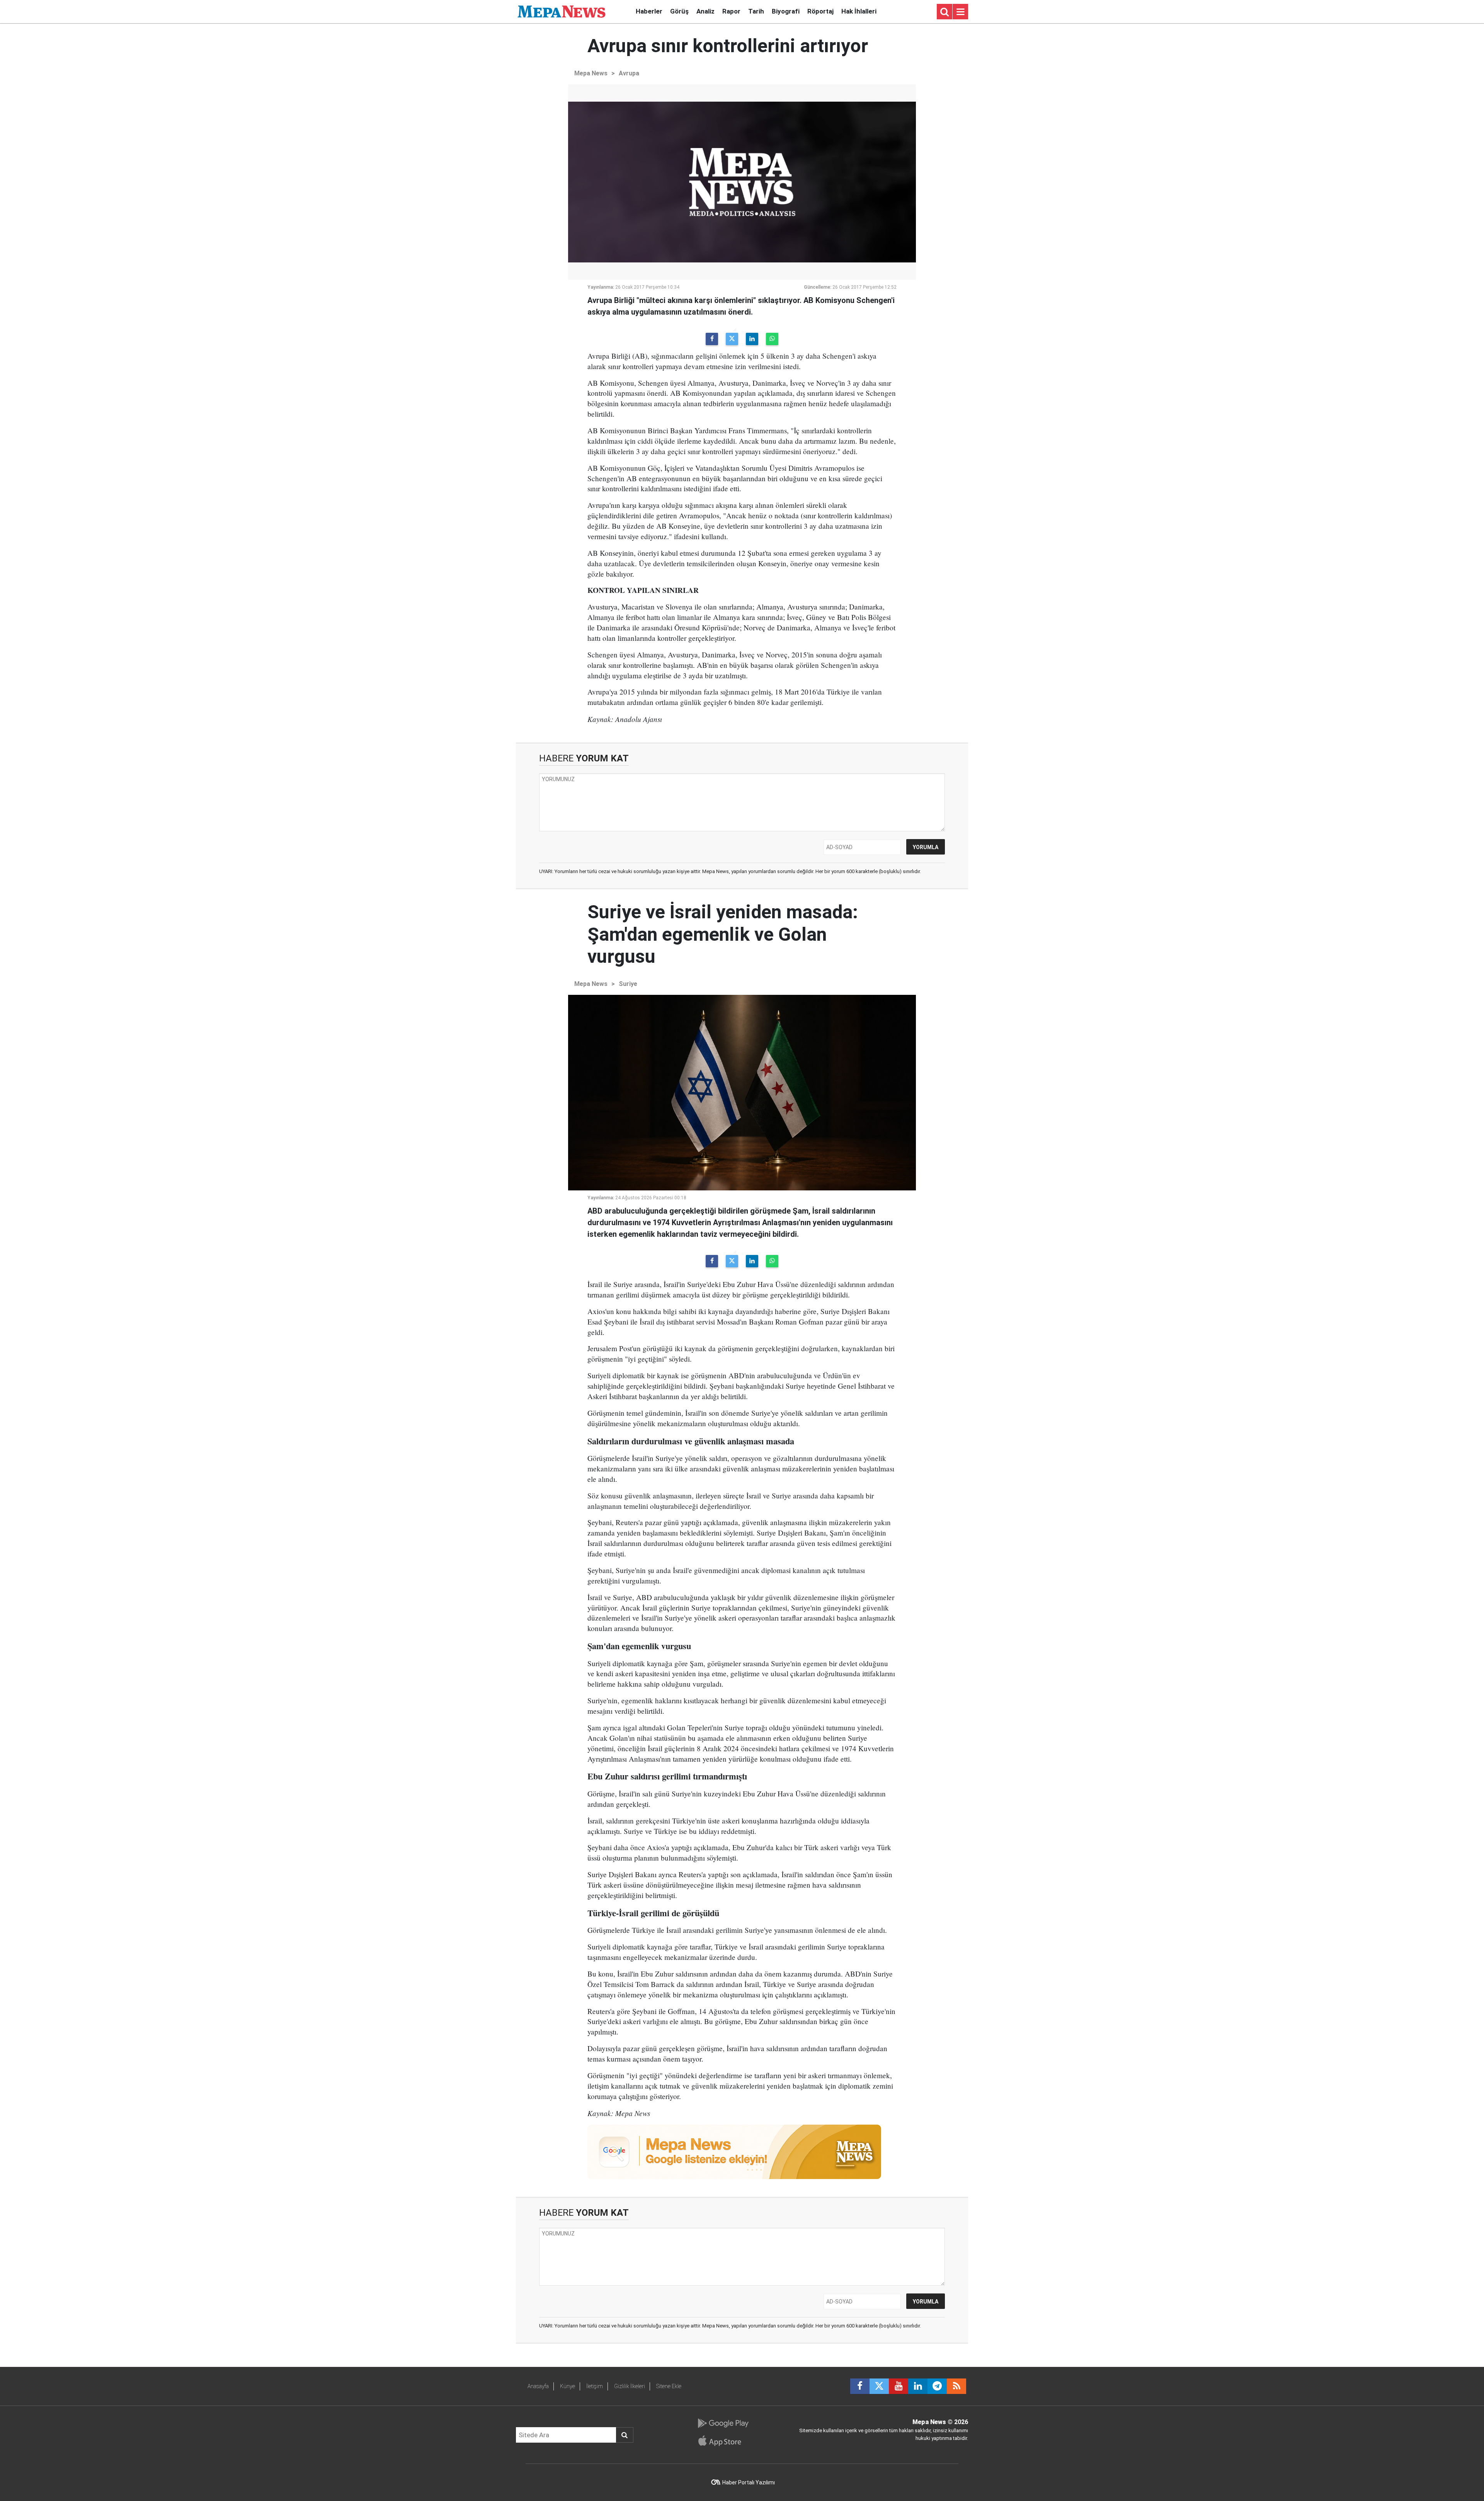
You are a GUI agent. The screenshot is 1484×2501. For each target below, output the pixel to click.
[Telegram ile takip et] (937, 2386)
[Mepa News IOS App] (723, 2441)
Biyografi (786, 11)
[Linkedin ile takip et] (918, 2386)
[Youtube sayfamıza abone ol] (899, 2386)
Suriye (628, 984)
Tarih (756, 11)
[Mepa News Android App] (723, 2423)
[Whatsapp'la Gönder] (772, 339)
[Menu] (960, 12)
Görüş (679, 11)
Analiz (705, 11)
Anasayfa (538, 2386)
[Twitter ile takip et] (879, 2386)
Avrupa (629, 73)
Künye (568, 2386)
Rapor (731, 11)
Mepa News (591, 73)
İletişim (595, 2386)
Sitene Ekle (669, 2386)
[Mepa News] (562, 11)
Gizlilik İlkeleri (630, 2386)
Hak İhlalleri (859, 11)
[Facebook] (712, 339)
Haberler (649, 11)
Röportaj (820, 11)
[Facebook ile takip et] (860, 2386)
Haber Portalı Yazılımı (749, 2482)
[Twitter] (732, 339)
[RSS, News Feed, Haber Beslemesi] (956, 2386)
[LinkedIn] (752, 339)
